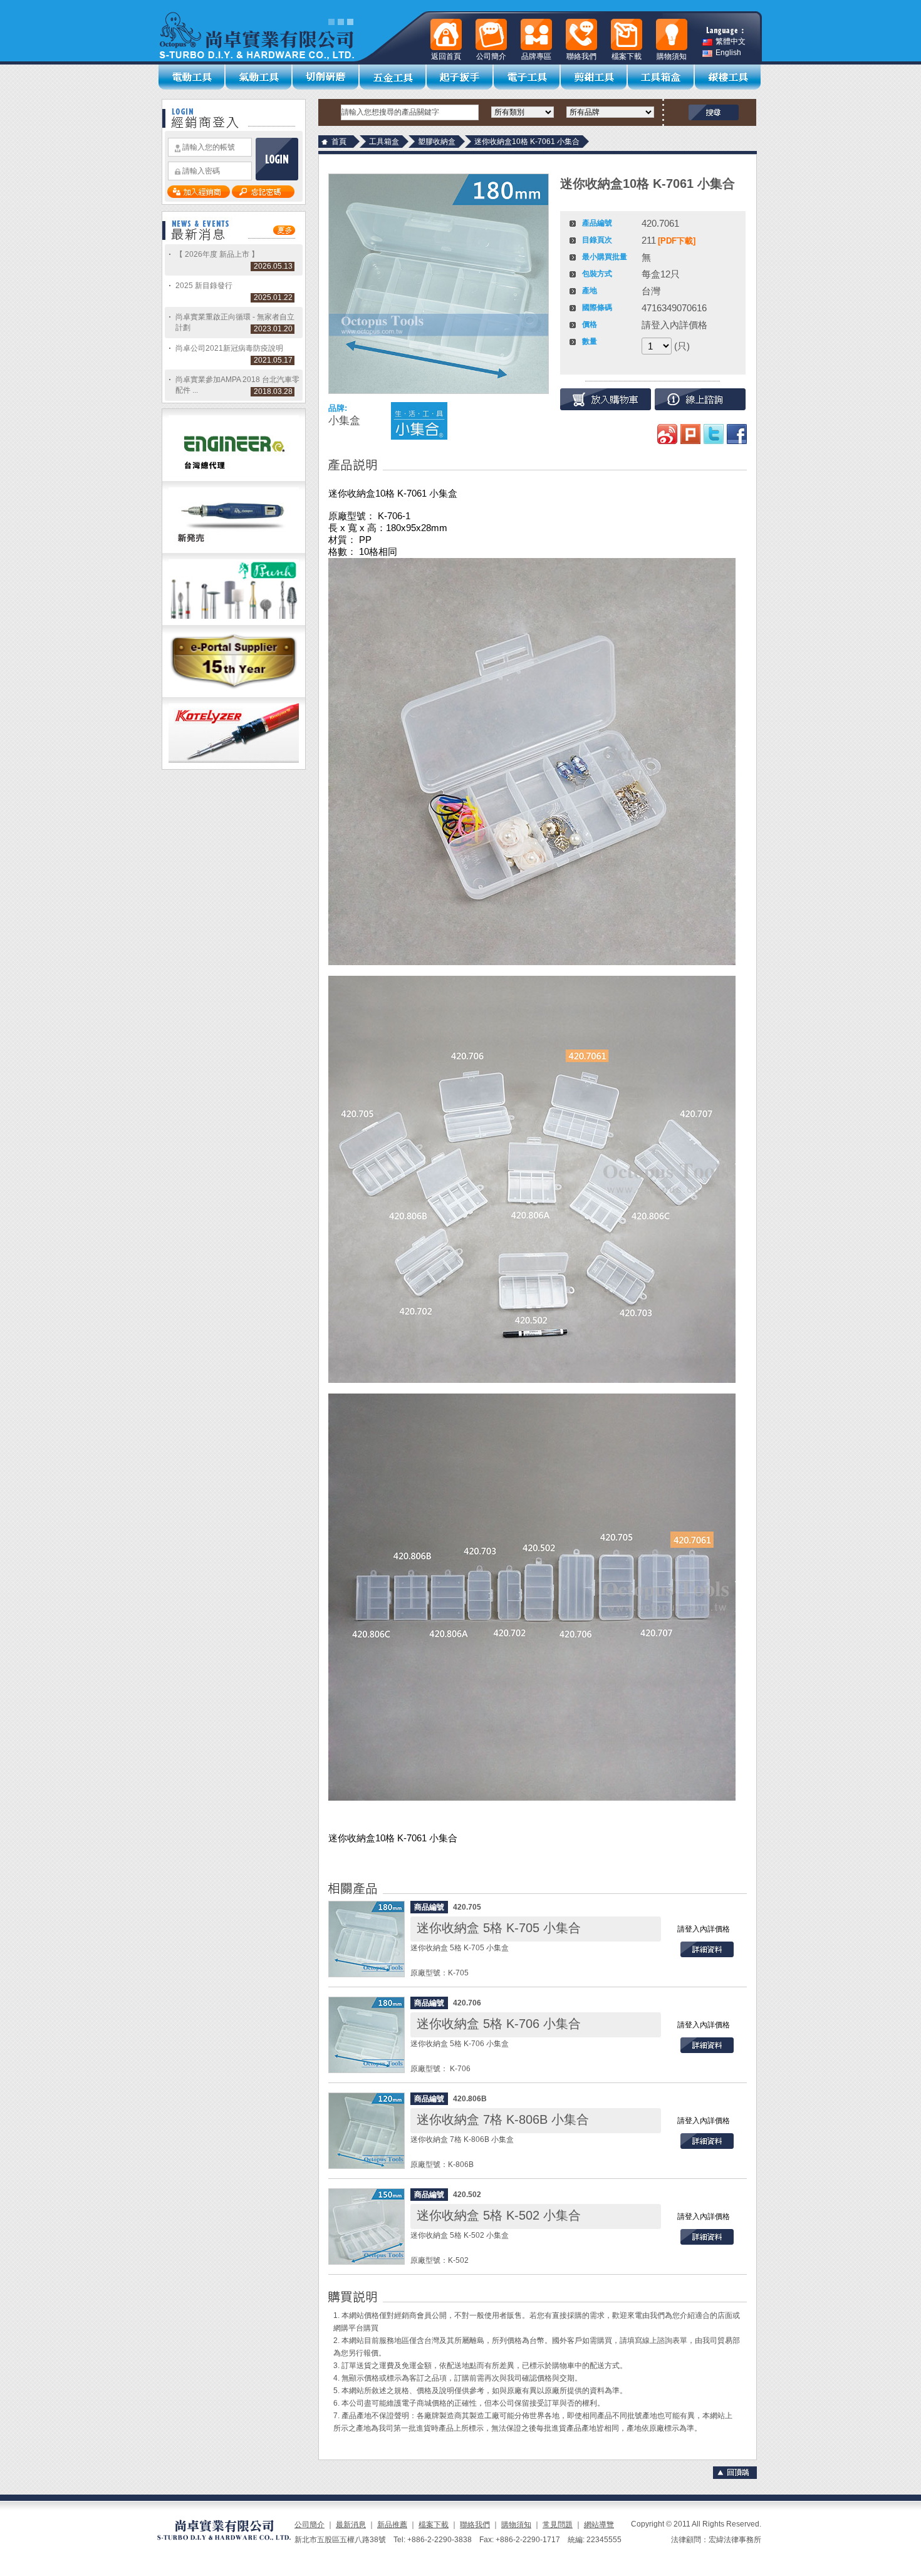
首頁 (339, 142)
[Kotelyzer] (234, 767)
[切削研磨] (326, 77)
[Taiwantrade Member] (234, 695)
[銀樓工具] (728, 77)
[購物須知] (672, 34)
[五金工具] (393, 77)
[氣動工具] (259, 77)
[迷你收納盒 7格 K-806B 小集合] (367, 2131)
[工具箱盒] (661, 77)
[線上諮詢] (700, 399)
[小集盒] (419, 421)
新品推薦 (392, 2525)
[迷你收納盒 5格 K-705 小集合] (367, 1939)
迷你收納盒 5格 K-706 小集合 (499, 2024)
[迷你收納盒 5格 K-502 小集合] (367, 2227)
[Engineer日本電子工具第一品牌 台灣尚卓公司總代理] (234, 478)
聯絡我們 (475, 2525)
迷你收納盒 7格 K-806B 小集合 (503, 2119)
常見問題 (558, 2525)
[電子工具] (527, 77)
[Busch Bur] (234, 623)
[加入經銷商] (199, 195)
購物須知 (516, 2525)
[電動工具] (192, 77)
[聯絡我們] (581, 34)
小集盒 (344, 421)
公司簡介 (310, 2525)
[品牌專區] (536, 34)
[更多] (284, 232)
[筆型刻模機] (234, 551)
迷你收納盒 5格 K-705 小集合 (499, 1928)
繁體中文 (731, 42)
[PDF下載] (677, 241)
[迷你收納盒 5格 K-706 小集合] (367, 2035)
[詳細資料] (707, 1955)
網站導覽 (599, 2525)
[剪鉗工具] (594, 77)
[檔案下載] (627, 34)
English (728, 53)
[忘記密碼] (263, 195)
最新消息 (351, 2525)
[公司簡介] (491, 34)
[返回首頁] (446, 34)
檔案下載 (434, 2525)
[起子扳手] (460, 77)
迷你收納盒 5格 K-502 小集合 (499, 2215)
